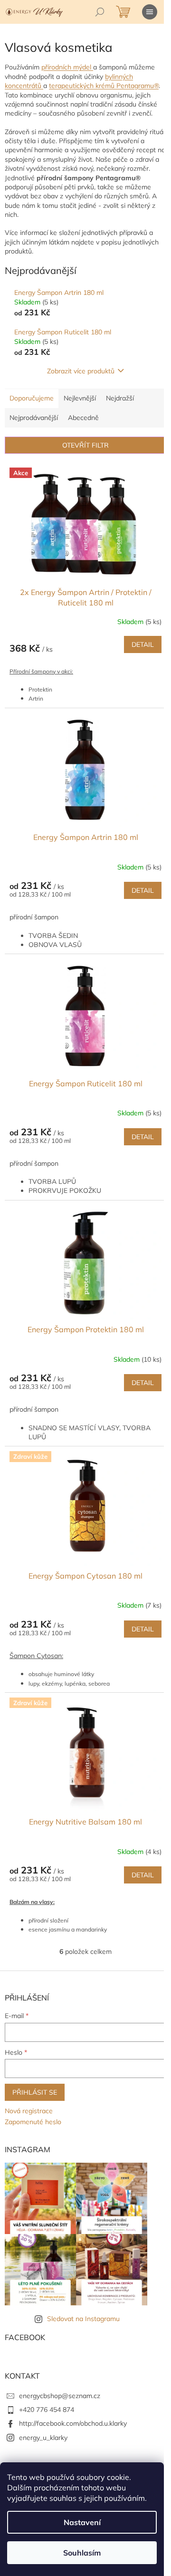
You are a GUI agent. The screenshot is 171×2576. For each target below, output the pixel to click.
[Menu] (150, 12)
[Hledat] (100, 12)
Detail (143, 644)
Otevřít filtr (85, 445)
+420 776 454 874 (47, 2410)
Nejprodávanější (34, 418)
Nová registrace (29, 2111)
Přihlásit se (35, 2092)
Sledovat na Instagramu (83, 2319)
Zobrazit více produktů (81, 371)
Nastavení (82, 2522)
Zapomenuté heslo (33, 2122)
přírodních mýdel (67, 67)
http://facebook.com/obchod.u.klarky (73, 2423)
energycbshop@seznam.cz (60, 2396)
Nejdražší (120, 398)
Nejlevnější (80, 398)
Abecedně (83, 418)
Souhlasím (82, 2553)
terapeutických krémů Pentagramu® (104, 86)
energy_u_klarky (43, 2438)
